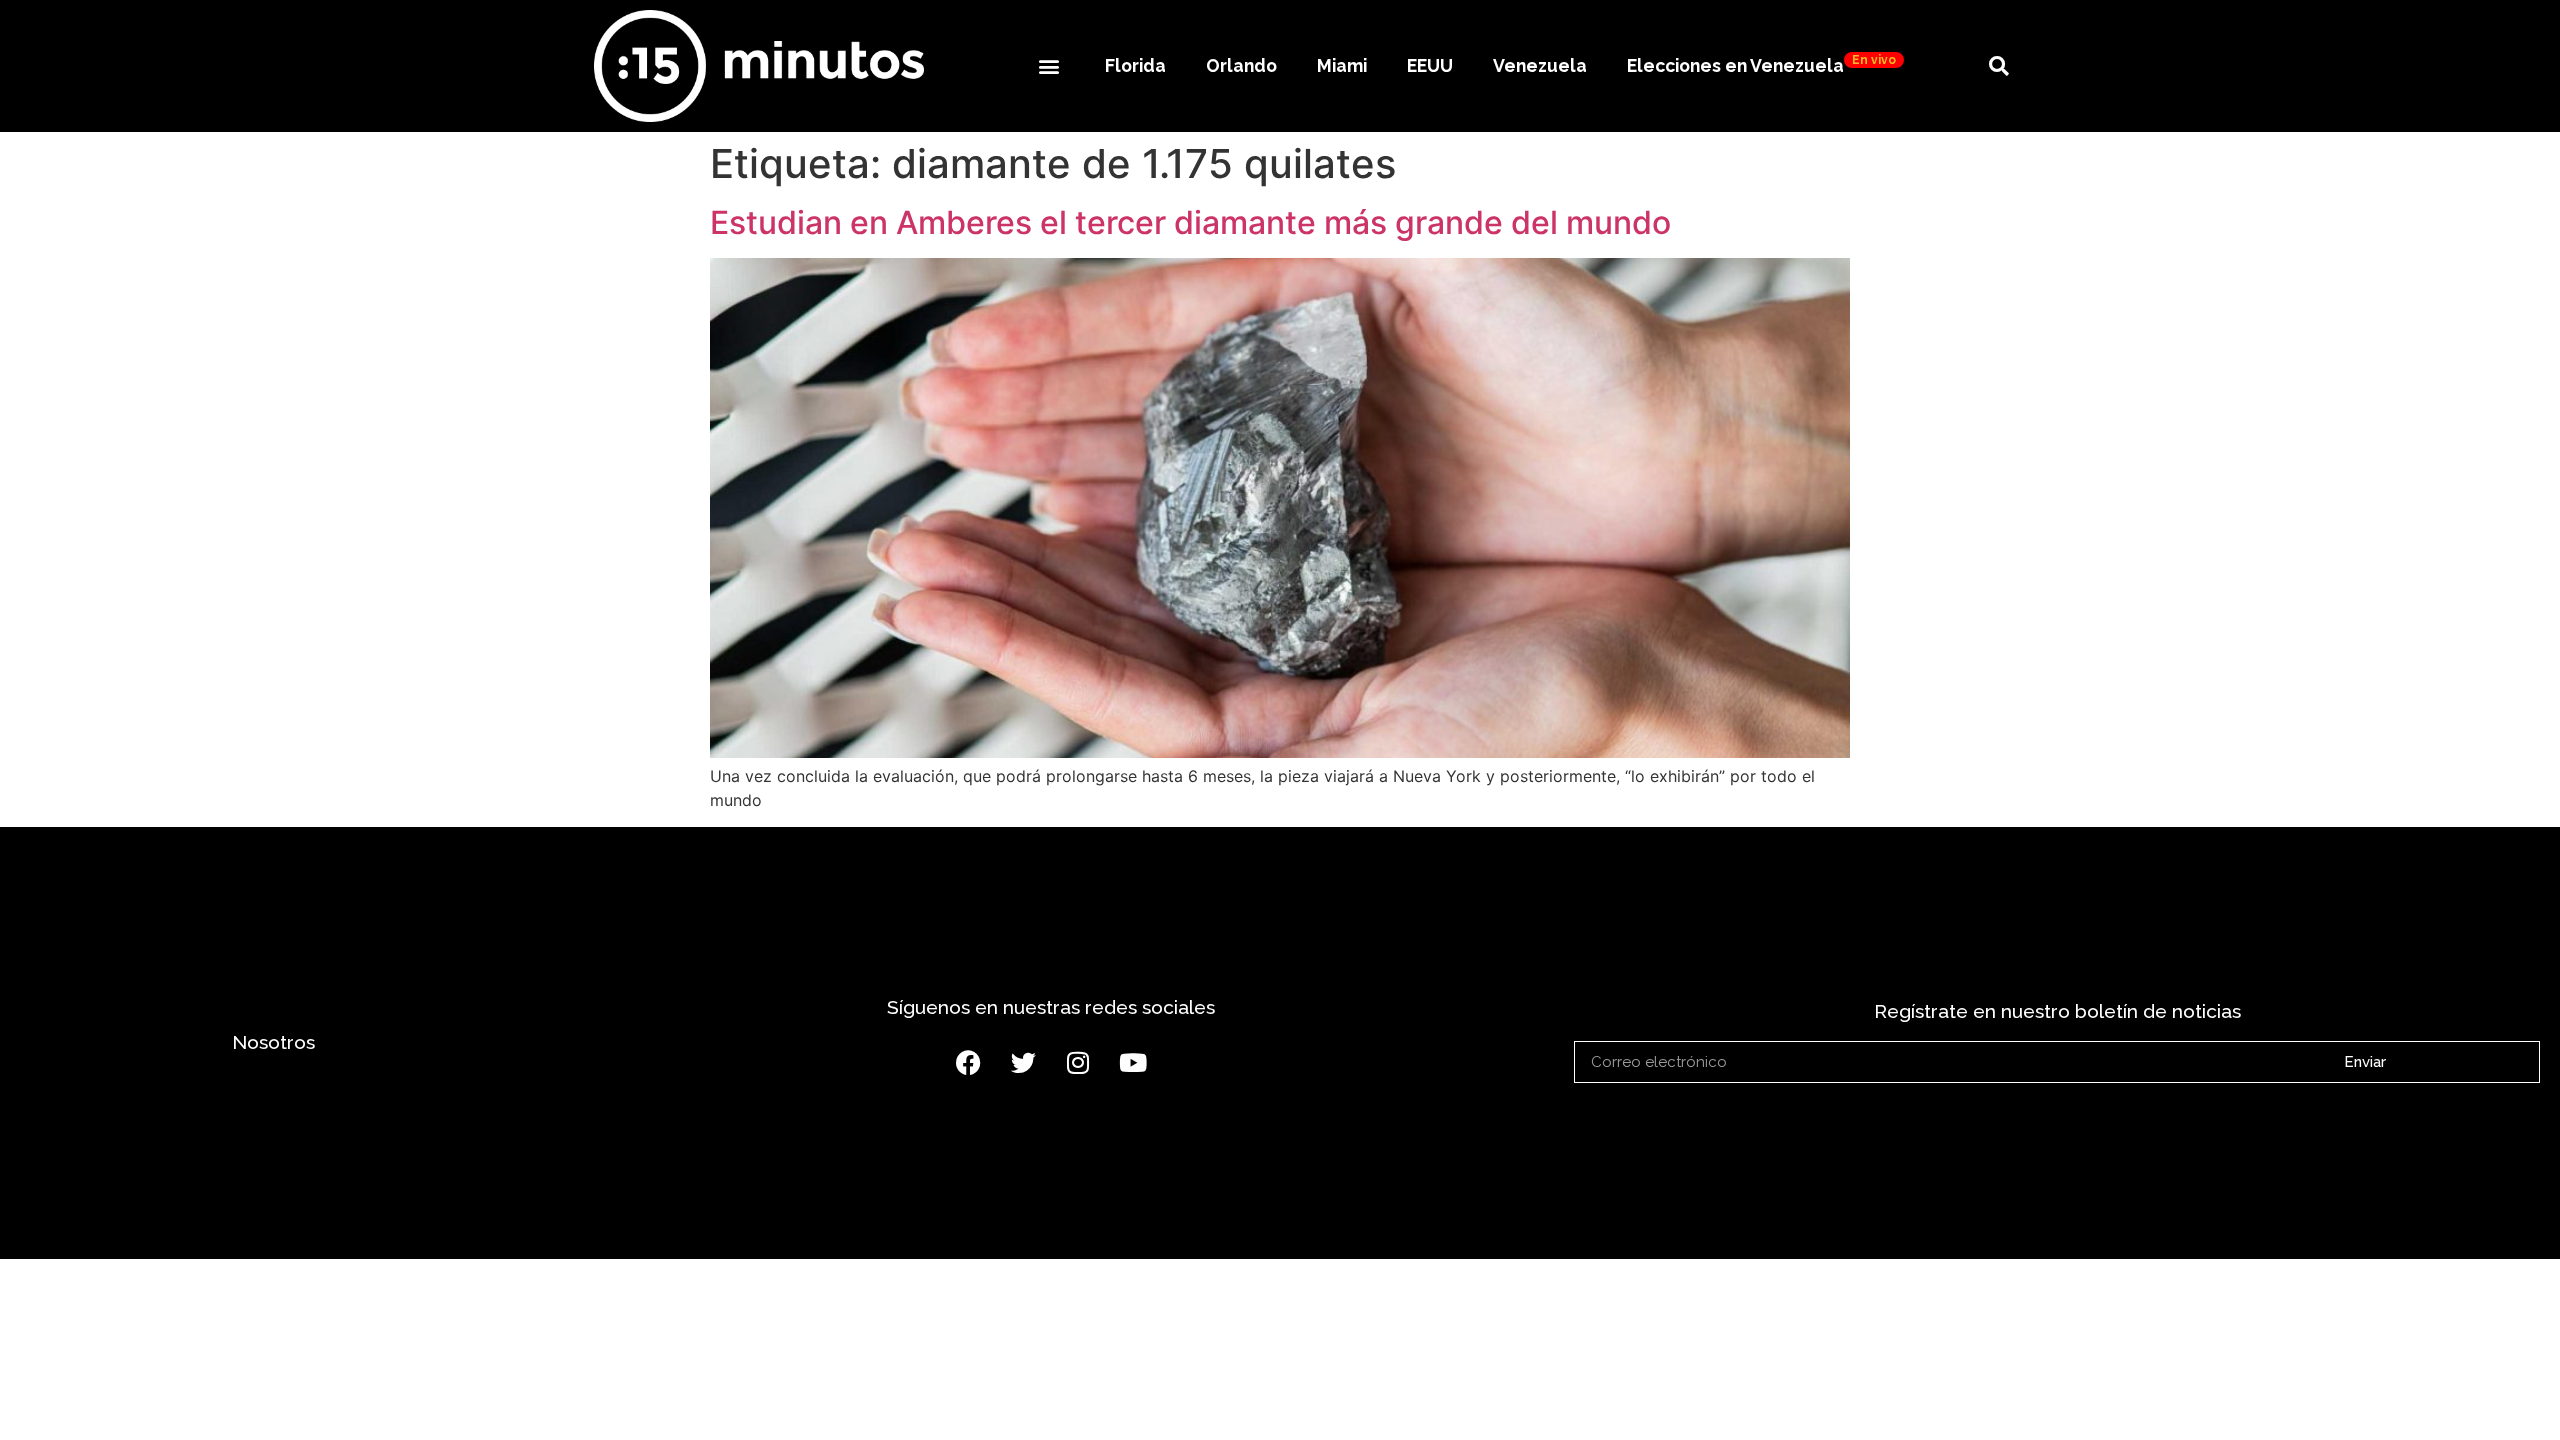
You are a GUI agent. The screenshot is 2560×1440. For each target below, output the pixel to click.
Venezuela (1540, 65)
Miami (1342, 65)
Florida (1135, 65)
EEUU (1430, 65)
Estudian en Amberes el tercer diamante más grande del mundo (1190, 222)
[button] (1048, 65)
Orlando (1241, 65)
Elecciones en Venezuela (1761, 64)
